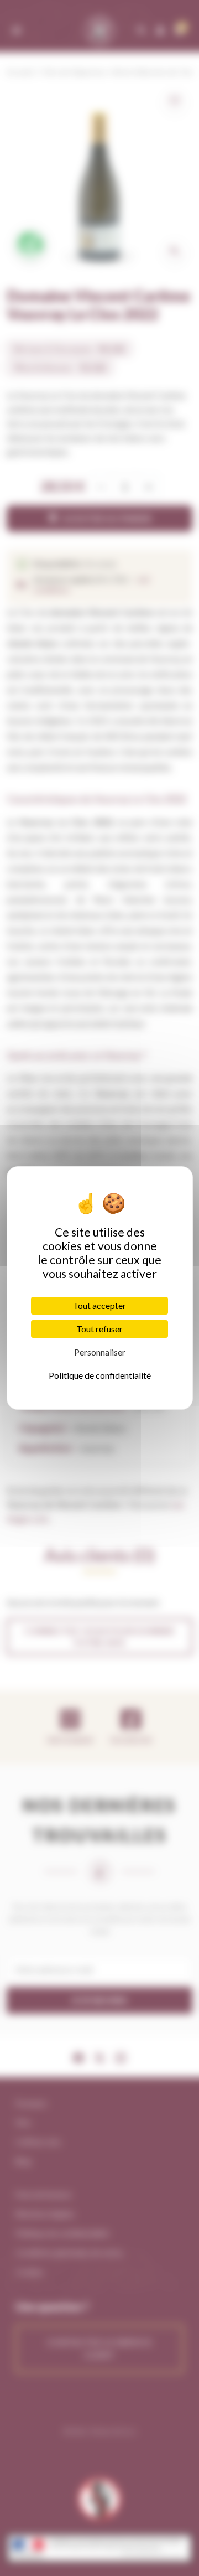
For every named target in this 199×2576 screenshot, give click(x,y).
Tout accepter (99, 1305)
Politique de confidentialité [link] (100, 1375)
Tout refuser (99, 1329)
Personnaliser (100, 1352)
